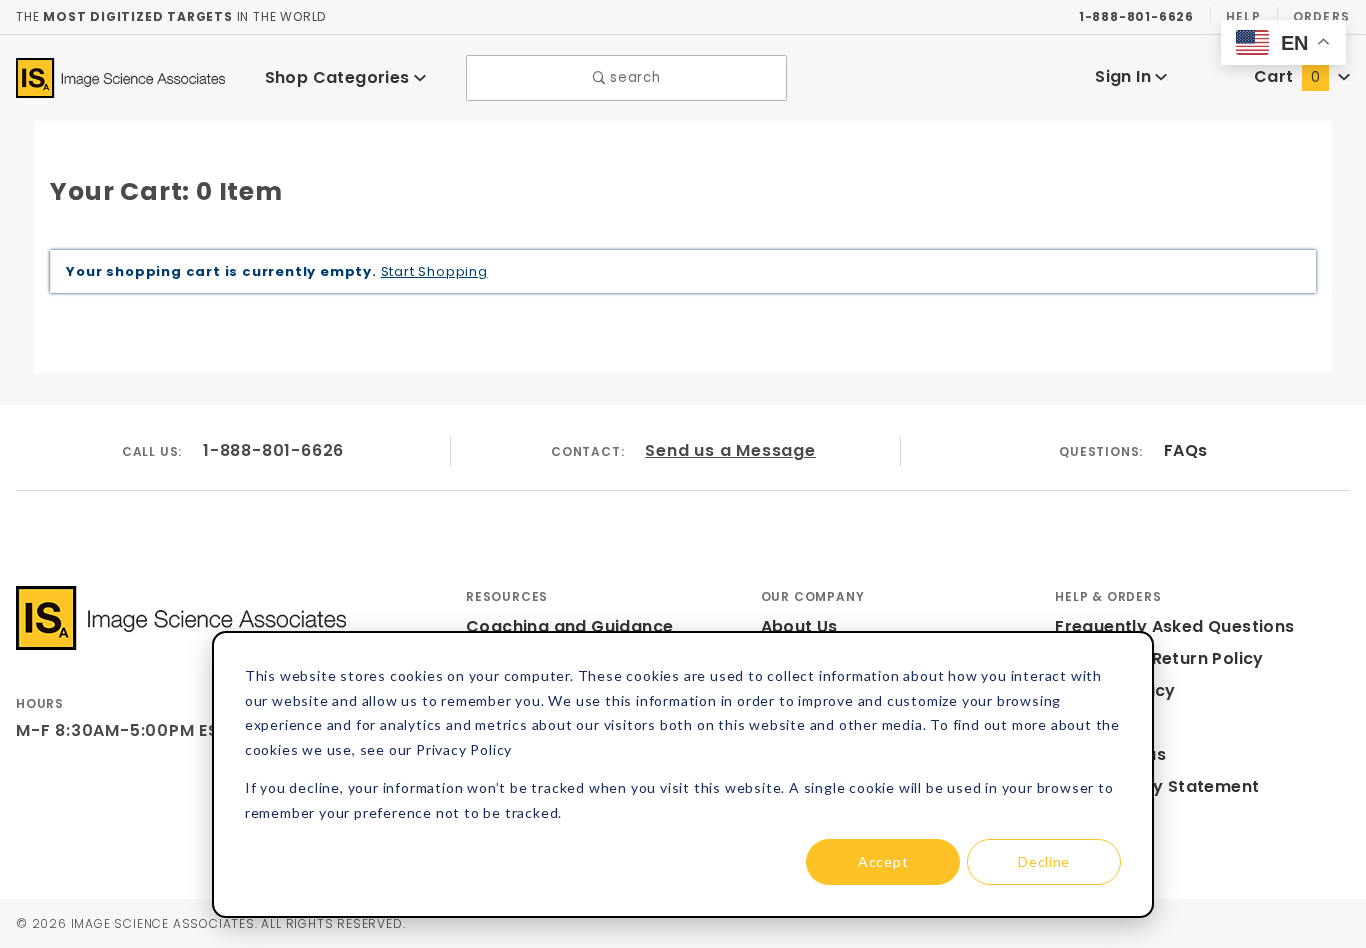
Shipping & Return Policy (1159, 658)
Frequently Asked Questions (1174, 626)
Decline (1044, 861)
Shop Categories (339, 77)
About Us (799, 626)
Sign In (1125, 76)
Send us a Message (730, 450)
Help (1243, 16)
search (633, 77)
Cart (1287, 76)
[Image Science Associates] (120, 76)
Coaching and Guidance (569, 626)
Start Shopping (434, 271)
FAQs (1186, 450)
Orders (1321, 16)
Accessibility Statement (1157, 786)
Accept (883, 861)
